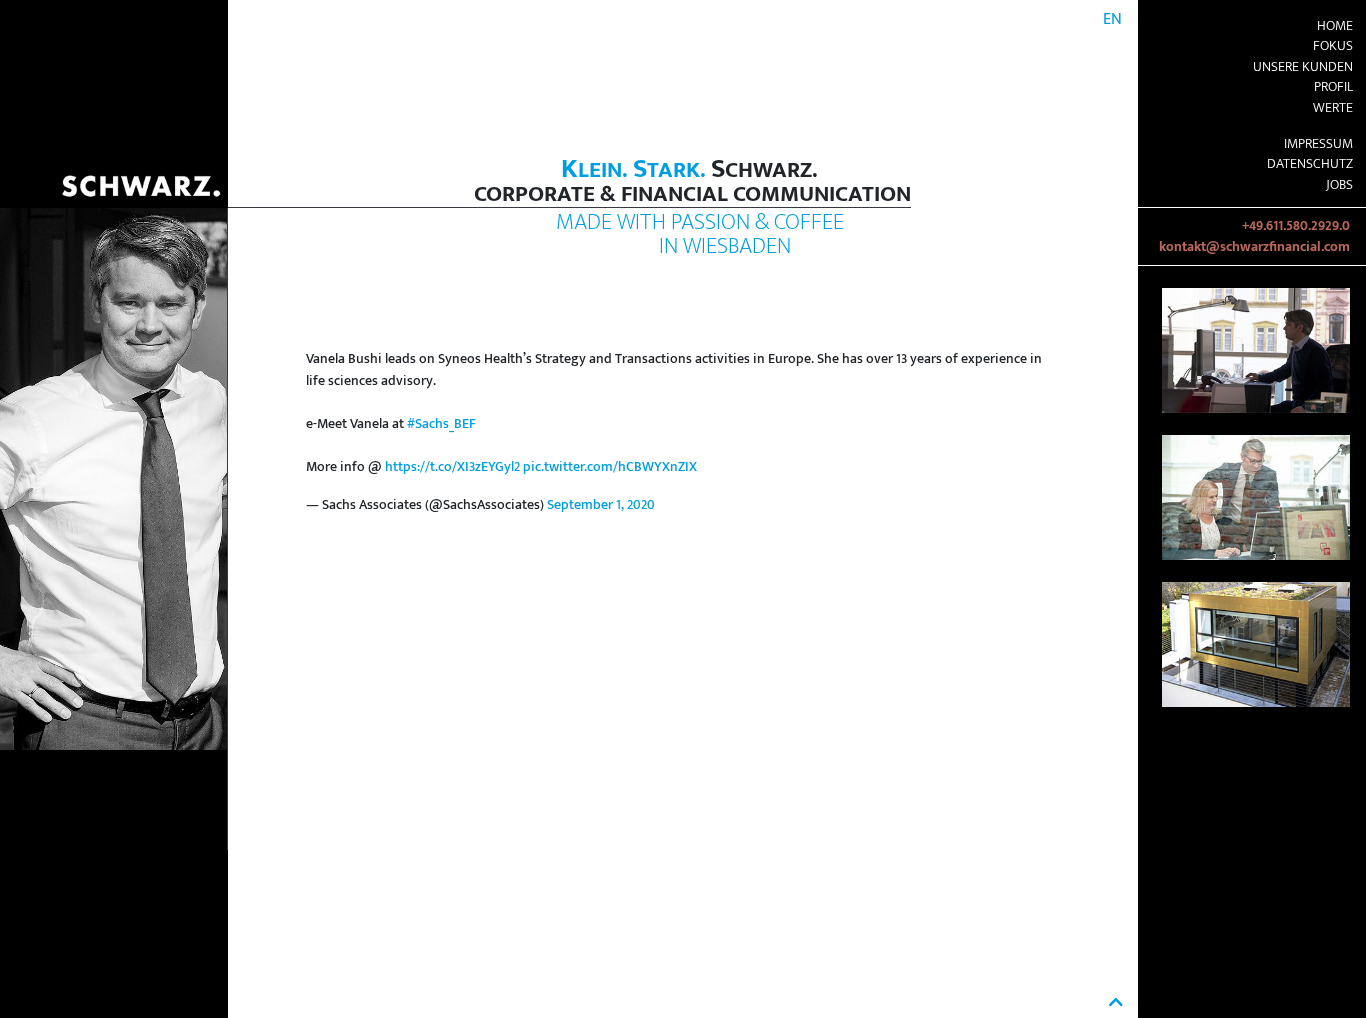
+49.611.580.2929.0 (1296, 226)
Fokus (1333, 46)
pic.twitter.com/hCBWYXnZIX (610, 467)
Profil (1333, 87)
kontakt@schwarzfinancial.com (1254, 247)
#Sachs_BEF (441, 424)
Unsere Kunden (1303, 67)
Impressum (1318, 144)
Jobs (1339, 185)
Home (1335, 26)
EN (1112, 19)
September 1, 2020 (601, 505)
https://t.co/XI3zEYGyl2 (452, 467)
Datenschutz (1310, 164)
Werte (1333, 108)
